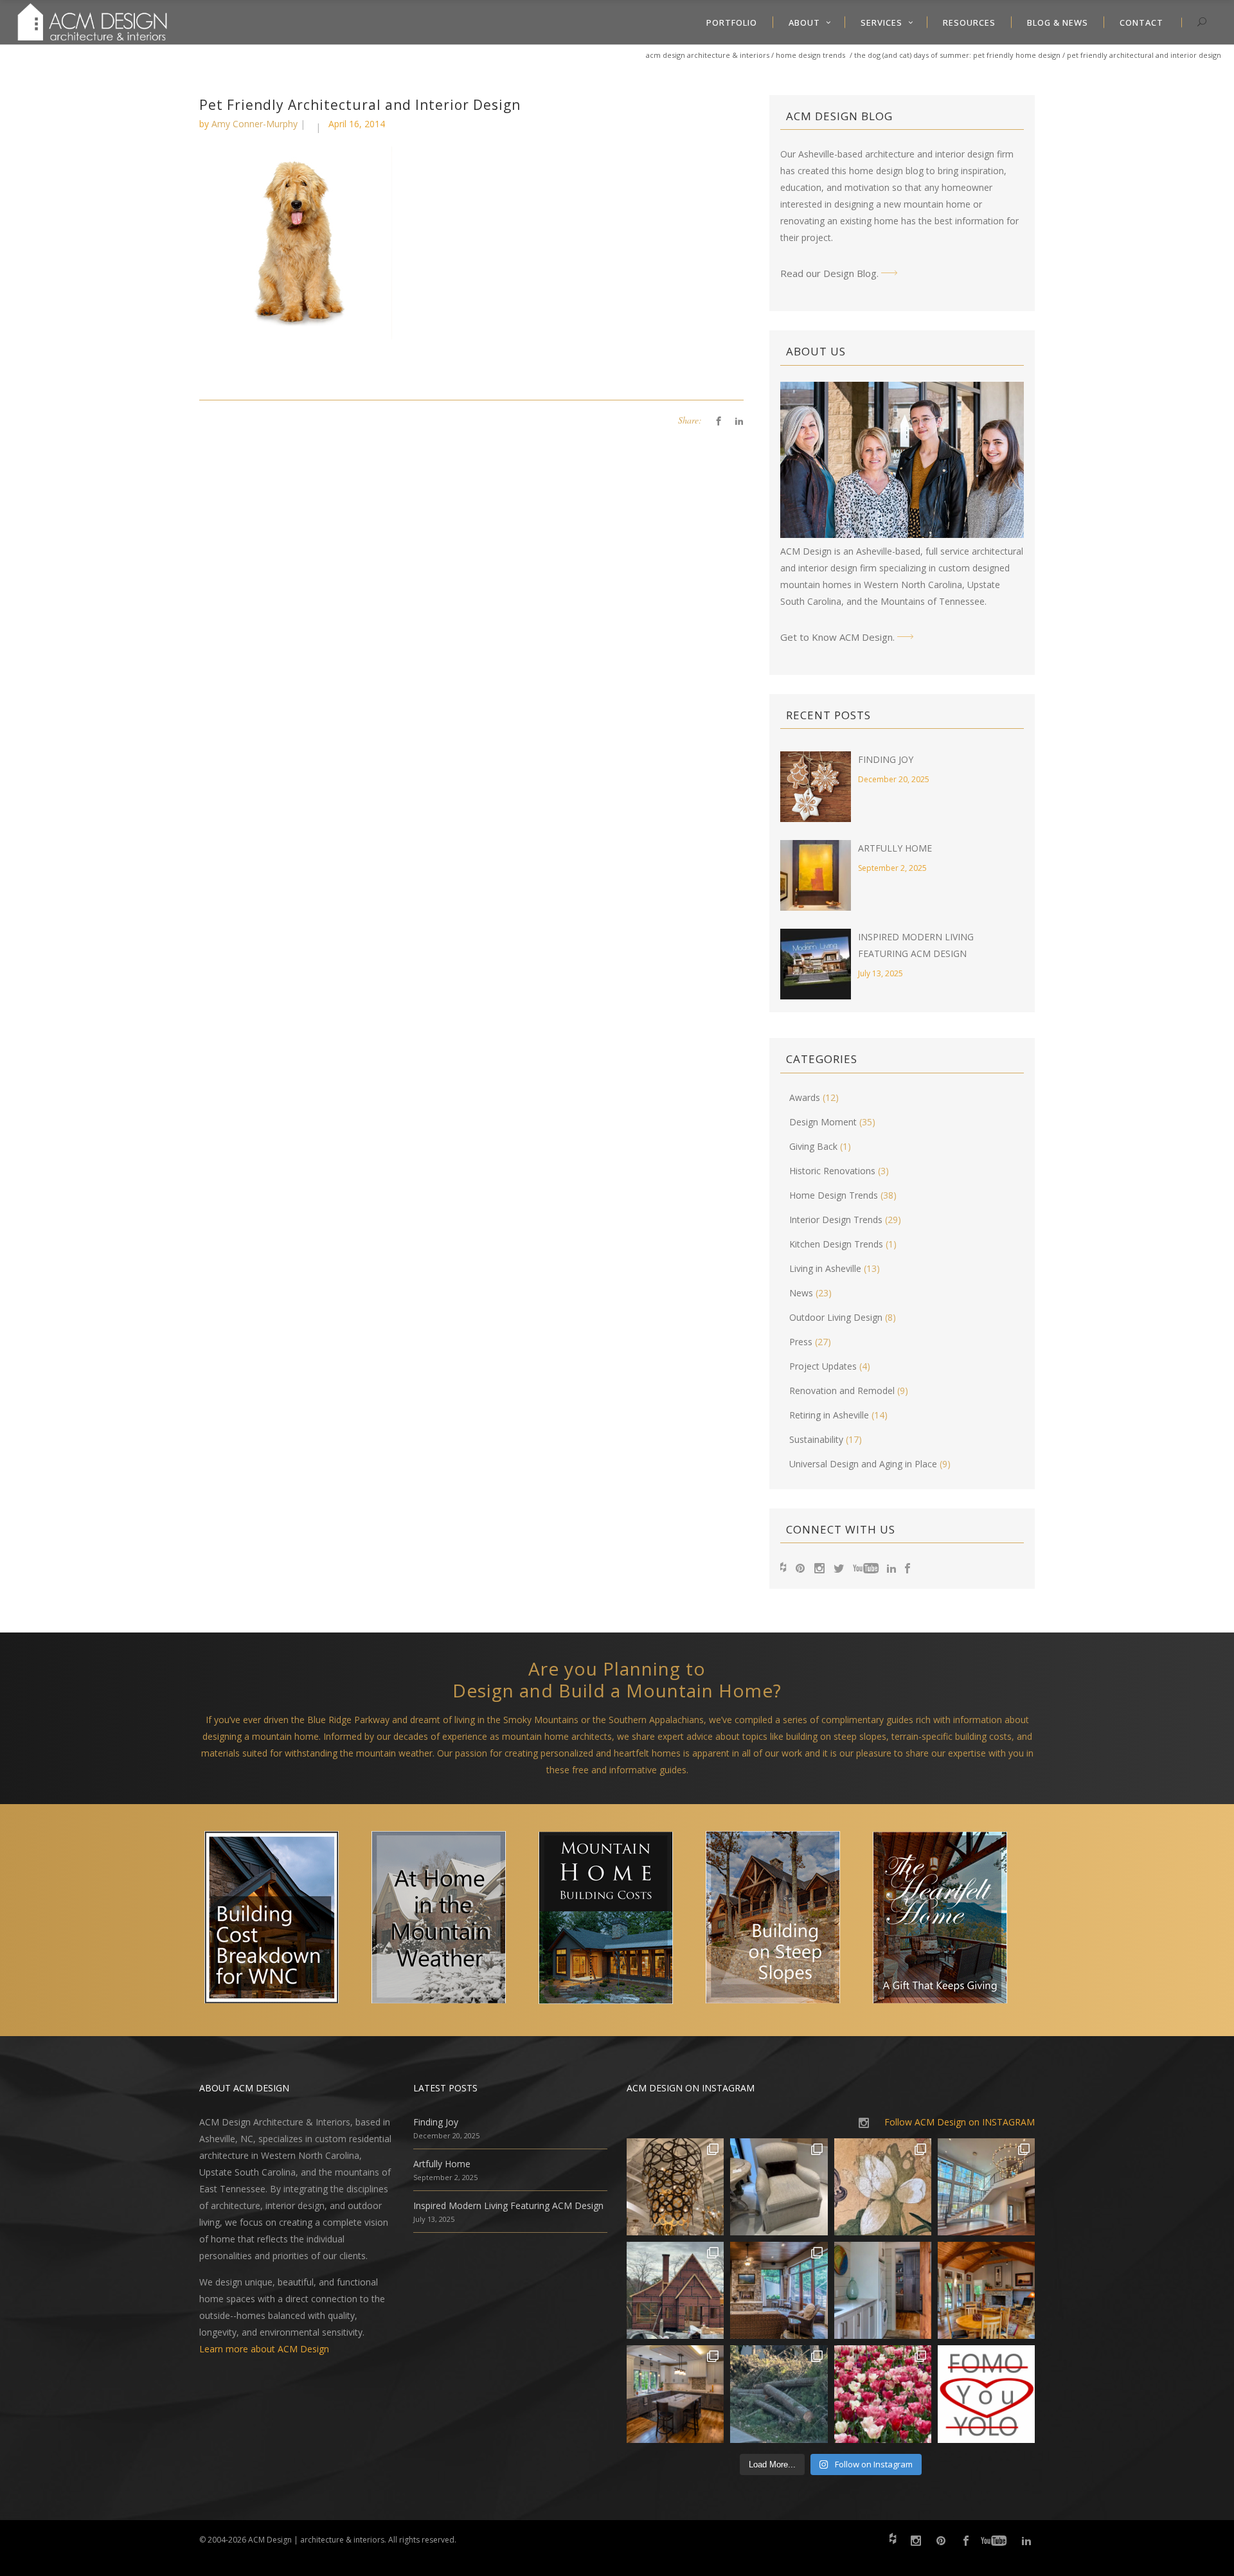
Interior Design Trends (836, 1220)
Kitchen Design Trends (836, 1244)
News (801, 1293)
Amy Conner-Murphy (255, 124)
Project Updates (823, 1366)
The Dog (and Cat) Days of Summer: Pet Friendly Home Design (957, 55)
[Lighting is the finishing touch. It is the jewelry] (675, 2187)
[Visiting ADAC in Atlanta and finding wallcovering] (883, 2187)
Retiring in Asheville (829, 1415)
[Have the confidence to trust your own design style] (986, 2394)
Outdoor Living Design (836, 1317)
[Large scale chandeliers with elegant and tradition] (986, 2187)
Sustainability (816, 1439)
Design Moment (823, 1122)
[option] (283, 1920)
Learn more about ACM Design (264, 2349)
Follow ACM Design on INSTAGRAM (960, 2122)
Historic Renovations (832, 1171)
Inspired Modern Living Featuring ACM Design (508, 2205)
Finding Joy (886, 759)
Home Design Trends (810, 55)
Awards (805, 1097)
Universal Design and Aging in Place (863, 1464)
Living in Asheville (825, 1268)
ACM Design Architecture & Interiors (708, 55)
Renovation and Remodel (842, 1391)
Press (801, 1342)
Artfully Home (895, 848)
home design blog (886, 171)
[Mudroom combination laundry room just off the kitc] (883, 2290)
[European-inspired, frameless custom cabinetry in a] (675, 2394)
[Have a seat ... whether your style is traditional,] (779, 2187)
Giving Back (813, 1146)
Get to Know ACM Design (836, 637)
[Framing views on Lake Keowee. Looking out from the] (675, 2290)
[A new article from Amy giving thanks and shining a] (779, 2394)
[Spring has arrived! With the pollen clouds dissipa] (779, 2290)
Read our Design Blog (828, 273)
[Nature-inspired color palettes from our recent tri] (883, 2394)
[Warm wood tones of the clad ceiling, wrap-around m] (986, 2290)
